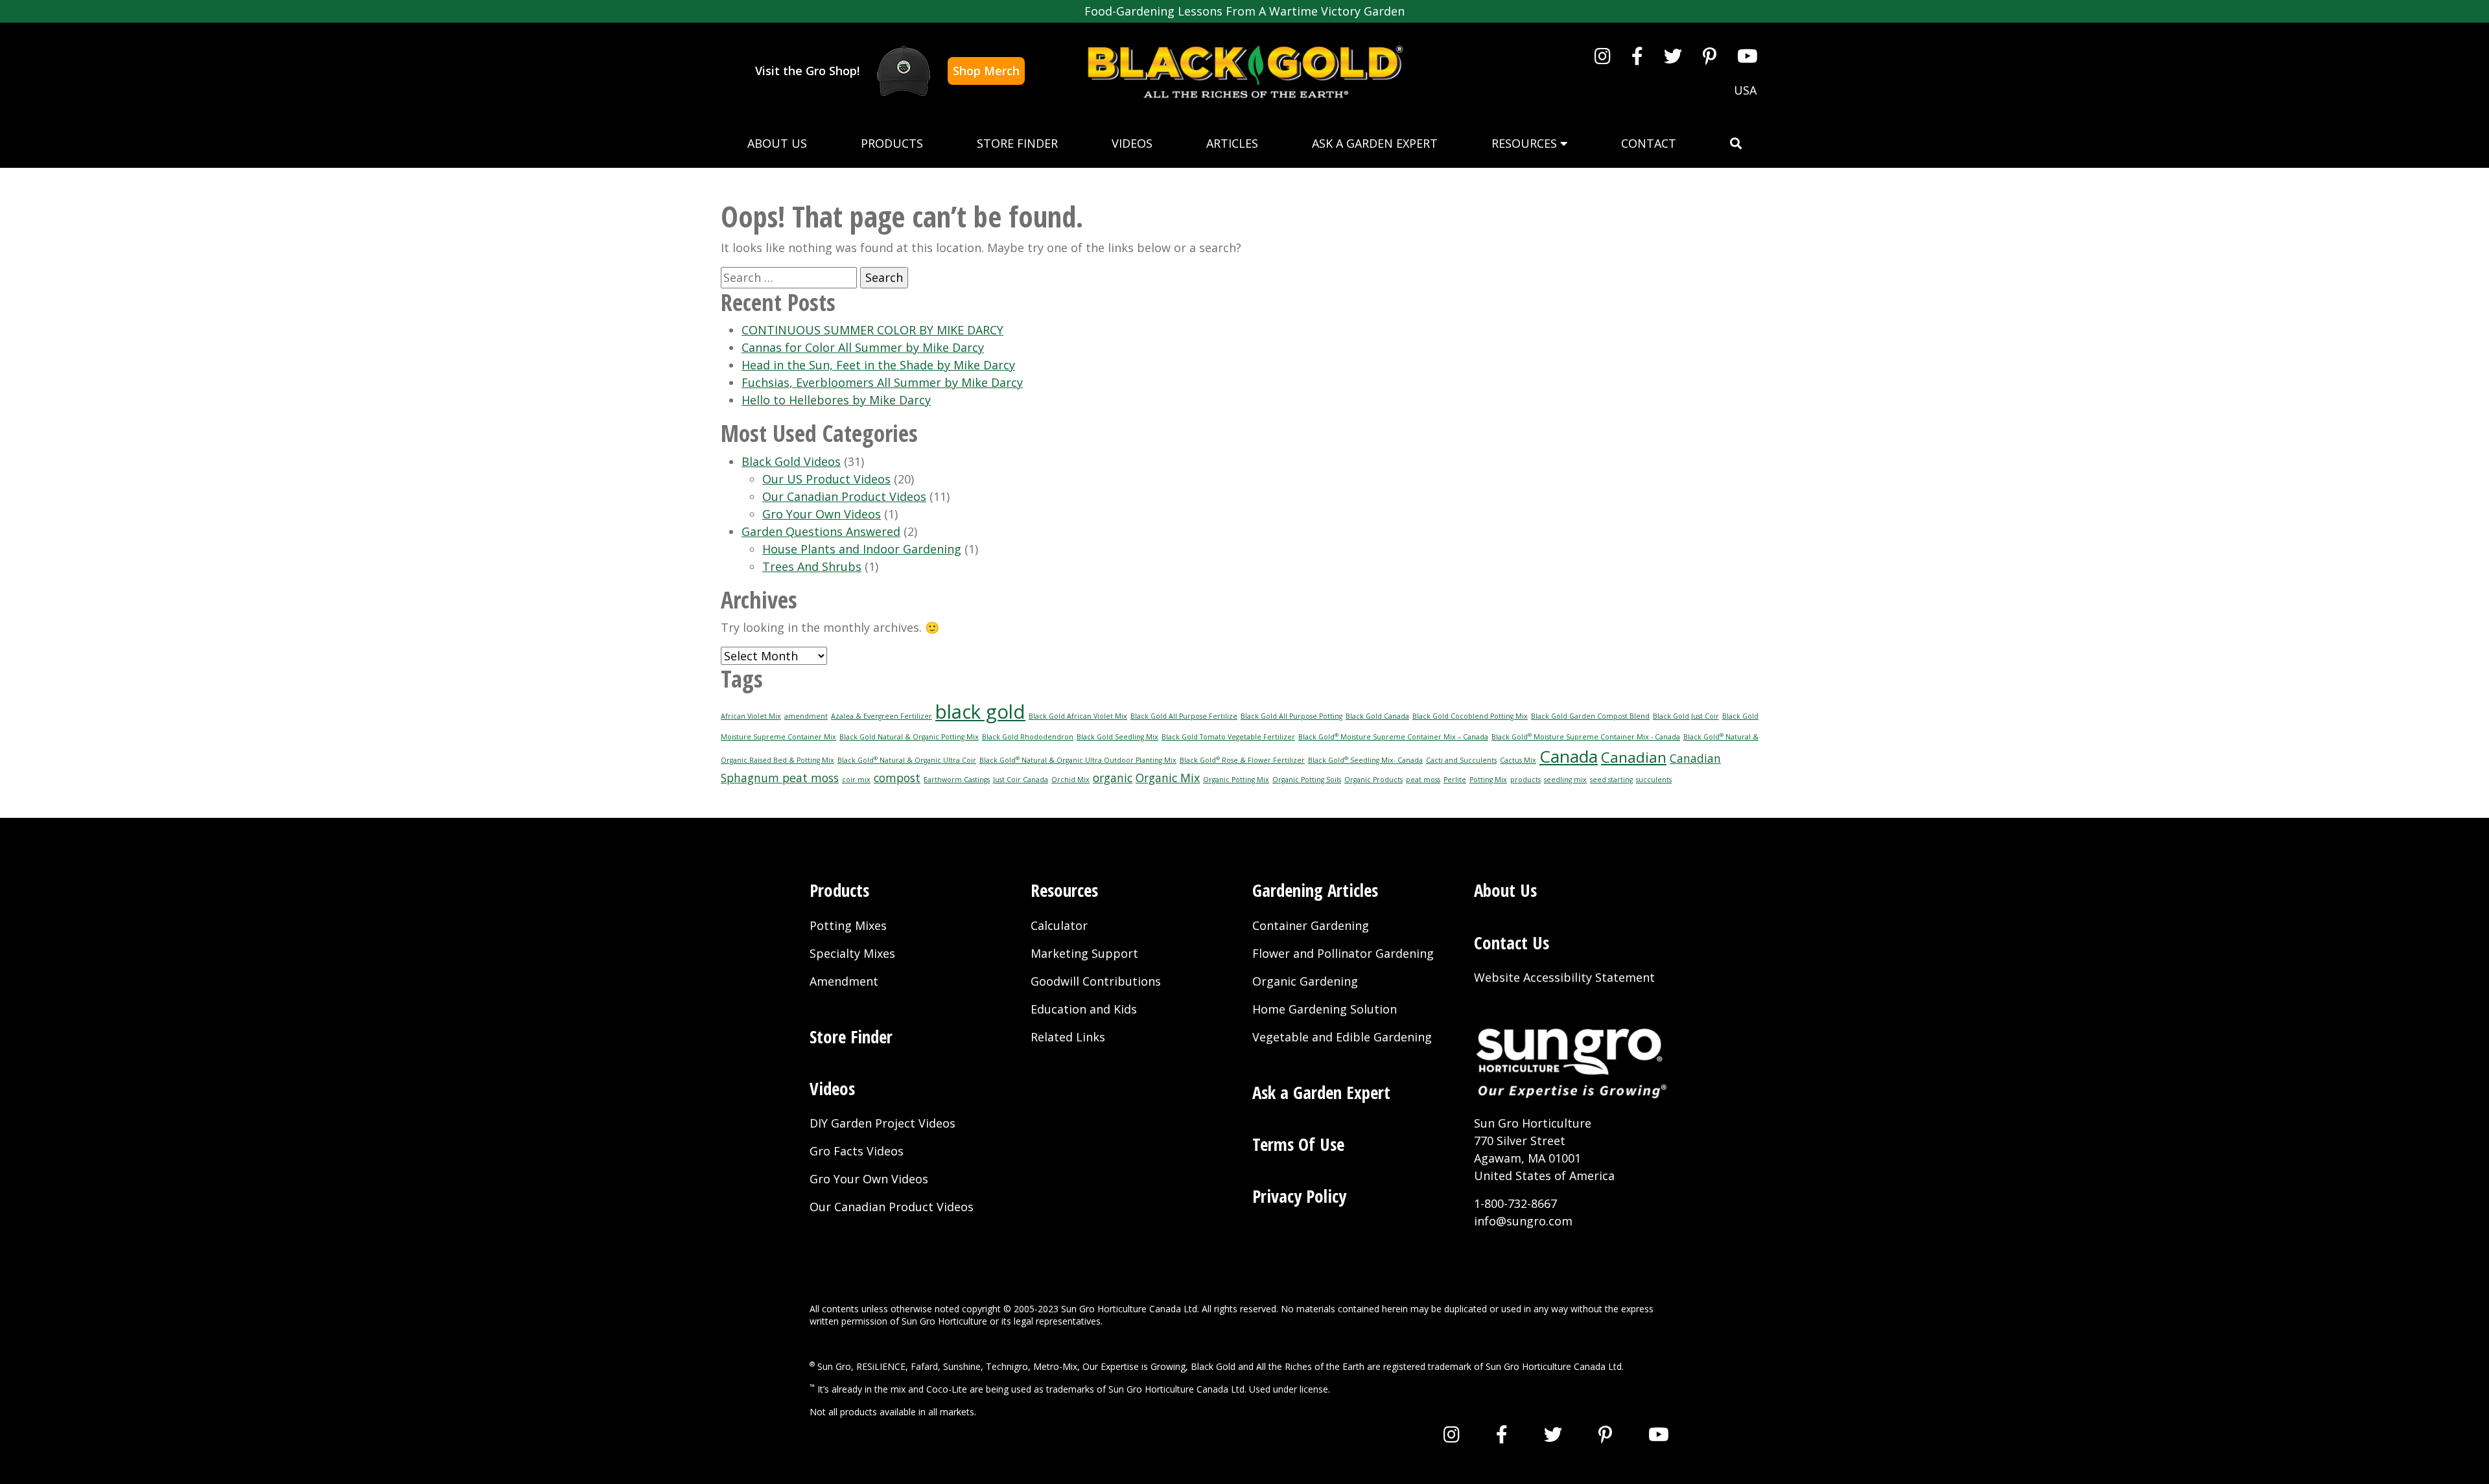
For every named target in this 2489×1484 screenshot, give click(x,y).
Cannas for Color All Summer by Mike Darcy (863, 347)
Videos (1132, 143)
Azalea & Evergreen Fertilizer (882, 716)
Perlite (1455, 780)
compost (897, 778)
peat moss (1423, 780)
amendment (806, 716)
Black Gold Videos (791, 461)
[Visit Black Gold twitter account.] (1673, 56)
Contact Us (1512, 943)
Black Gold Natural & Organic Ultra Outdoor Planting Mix (1078, 760)
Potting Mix (1488, 780)
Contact (1649, 143)
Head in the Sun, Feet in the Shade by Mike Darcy (878, 365)
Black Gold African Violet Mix (1078, 716)
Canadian (1634, 757)
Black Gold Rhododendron (1028, 737)
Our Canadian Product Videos (844, 496)
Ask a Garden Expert (1375, 143)
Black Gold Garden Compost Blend (1590, 716)
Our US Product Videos (826, 479)
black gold (980, 712)
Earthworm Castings (957, 780)
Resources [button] (1526, 143)
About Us (777, 143)
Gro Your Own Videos (822, 514)
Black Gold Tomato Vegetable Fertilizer (1228, 737)
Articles (1232, 143)
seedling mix (1565, 780)
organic (1113, 778)
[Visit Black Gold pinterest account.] (1710, 56)
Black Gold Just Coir (1686, 716)
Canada (1569, 756)
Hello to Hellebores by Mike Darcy (836, 400)
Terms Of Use (1298, 1144)
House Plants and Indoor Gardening (862, 549)
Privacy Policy (1299, 1196)
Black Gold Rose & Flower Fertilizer (1242, 760)
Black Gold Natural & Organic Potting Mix (909, 737)
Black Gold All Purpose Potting (1291, 716)
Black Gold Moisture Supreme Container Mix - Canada (1586, 737)
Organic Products (1373, 780)
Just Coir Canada (1021, 780)
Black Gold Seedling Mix (1117, 737)
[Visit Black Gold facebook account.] (1637, 56)
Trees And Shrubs (812, 566)
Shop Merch (986, 71)
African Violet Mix (751, 716)
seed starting (1611, 780)
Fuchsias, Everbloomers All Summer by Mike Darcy (882, 382)
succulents (1654, 780)
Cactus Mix (1518, 760)
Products (892, 143)
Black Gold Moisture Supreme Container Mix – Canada (1393, 737)
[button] (1736, 144)
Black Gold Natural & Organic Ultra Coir (907, 760)
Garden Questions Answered (821, 531)
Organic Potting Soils (1307, 780)
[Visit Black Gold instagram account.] (1603, 56)
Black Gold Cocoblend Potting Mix (1470, 716)
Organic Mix (1168, 778)
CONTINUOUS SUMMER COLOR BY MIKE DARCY (872, 330)
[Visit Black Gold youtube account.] (1747, 56)
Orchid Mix (1070, 780)
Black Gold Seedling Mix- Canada (1365, 760)
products (1525, 780)
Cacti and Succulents (1461, 760)
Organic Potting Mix (1236, 780)
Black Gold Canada (1377, 716)
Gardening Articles (1315, 890)
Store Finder (1017, 143)
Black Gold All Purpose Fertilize (1184, 716)
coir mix (856, 780)
